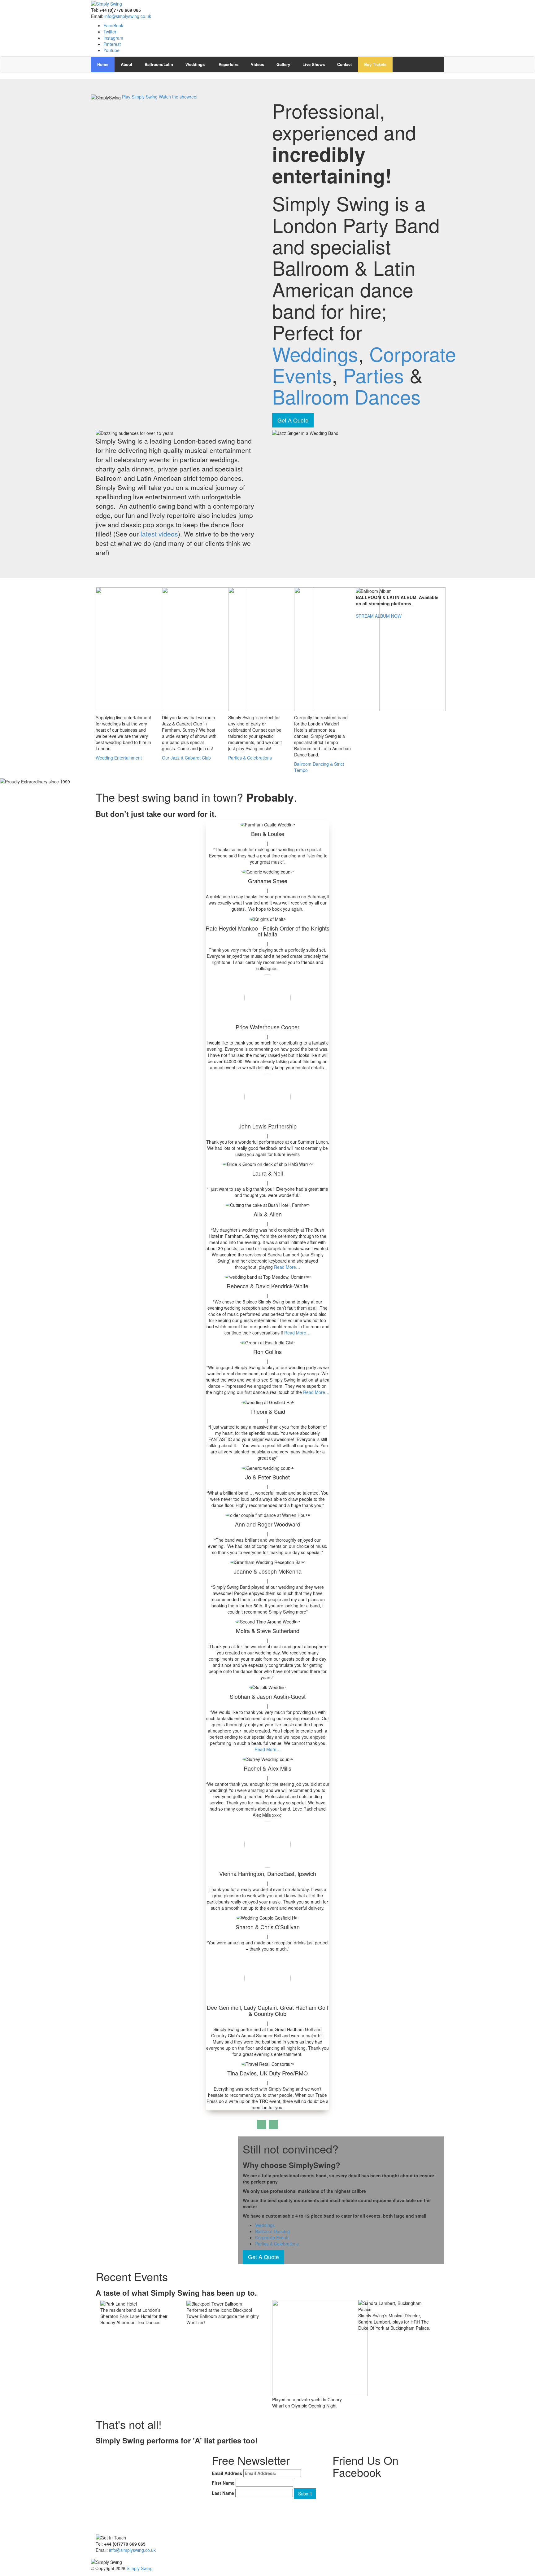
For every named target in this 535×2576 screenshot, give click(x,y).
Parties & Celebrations (250, 758)
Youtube (111, 50)
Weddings (315, 353)
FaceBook (113, 25)
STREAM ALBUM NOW (379, 616)
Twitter (110, 32)
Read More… (287, 1267)
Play (126, 97)
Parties (376, 375)
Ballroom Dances (346, 396)
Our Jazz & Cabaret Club (186, 758)
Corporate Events (272, 2237)
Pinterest (112, 44)
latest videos (159, 534)
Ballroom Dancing (272, 2231)
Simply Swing (140, 2568)
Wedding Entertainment (119, 758)
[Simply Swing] (107, 3)
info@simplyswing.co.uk (128, 16)
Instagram (113, 38)
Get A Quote (293, 420)
